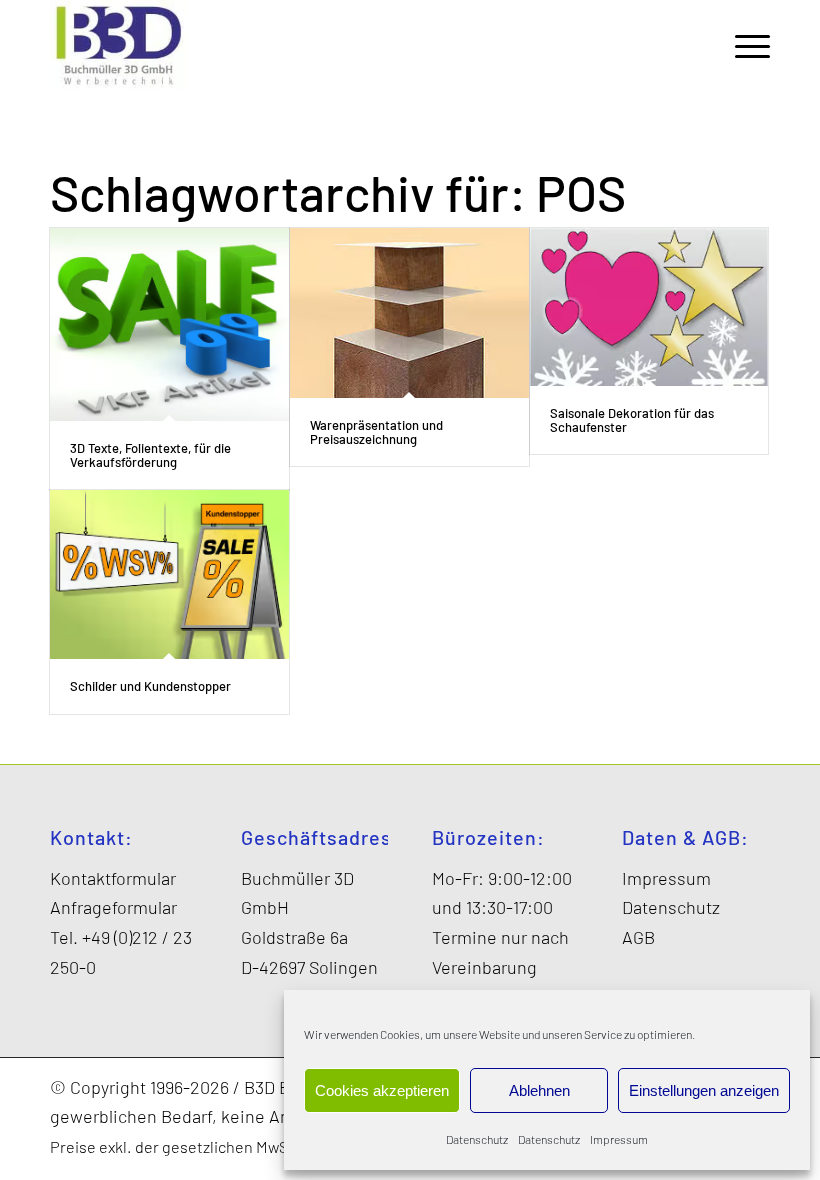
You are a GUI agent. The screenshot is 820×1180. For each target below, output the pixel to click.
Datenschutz (477, 1139)
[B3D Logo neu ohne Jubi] (118, 45)
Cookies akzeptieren (382, 1090)
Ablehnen (539, 1090)
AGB (638, 937)
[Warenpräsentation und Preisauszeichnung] (409, 313)
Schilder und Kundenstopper (150, 686)
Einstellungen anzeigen (704, 1090)
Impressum (619, 1139)
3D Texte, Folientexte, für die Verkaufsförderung (150, 455)
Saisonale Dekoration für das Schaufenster (632, 420)
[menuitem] (742, 45)
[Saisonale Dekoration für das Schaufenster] (649, 307)
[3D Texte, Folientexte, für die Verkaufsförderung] (169, 324)
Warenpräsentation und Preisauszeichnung (376, 432)
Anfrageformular (113, 907)
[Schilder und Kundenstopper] (169, 575)
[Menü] (742, 45)
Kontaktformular (113, 878)
